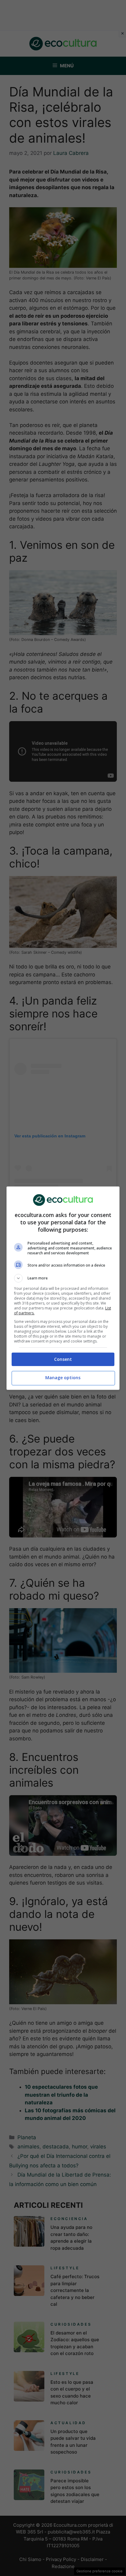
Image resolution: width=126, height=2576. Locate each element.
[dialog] (63, 1288)
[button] (63, 1278)
